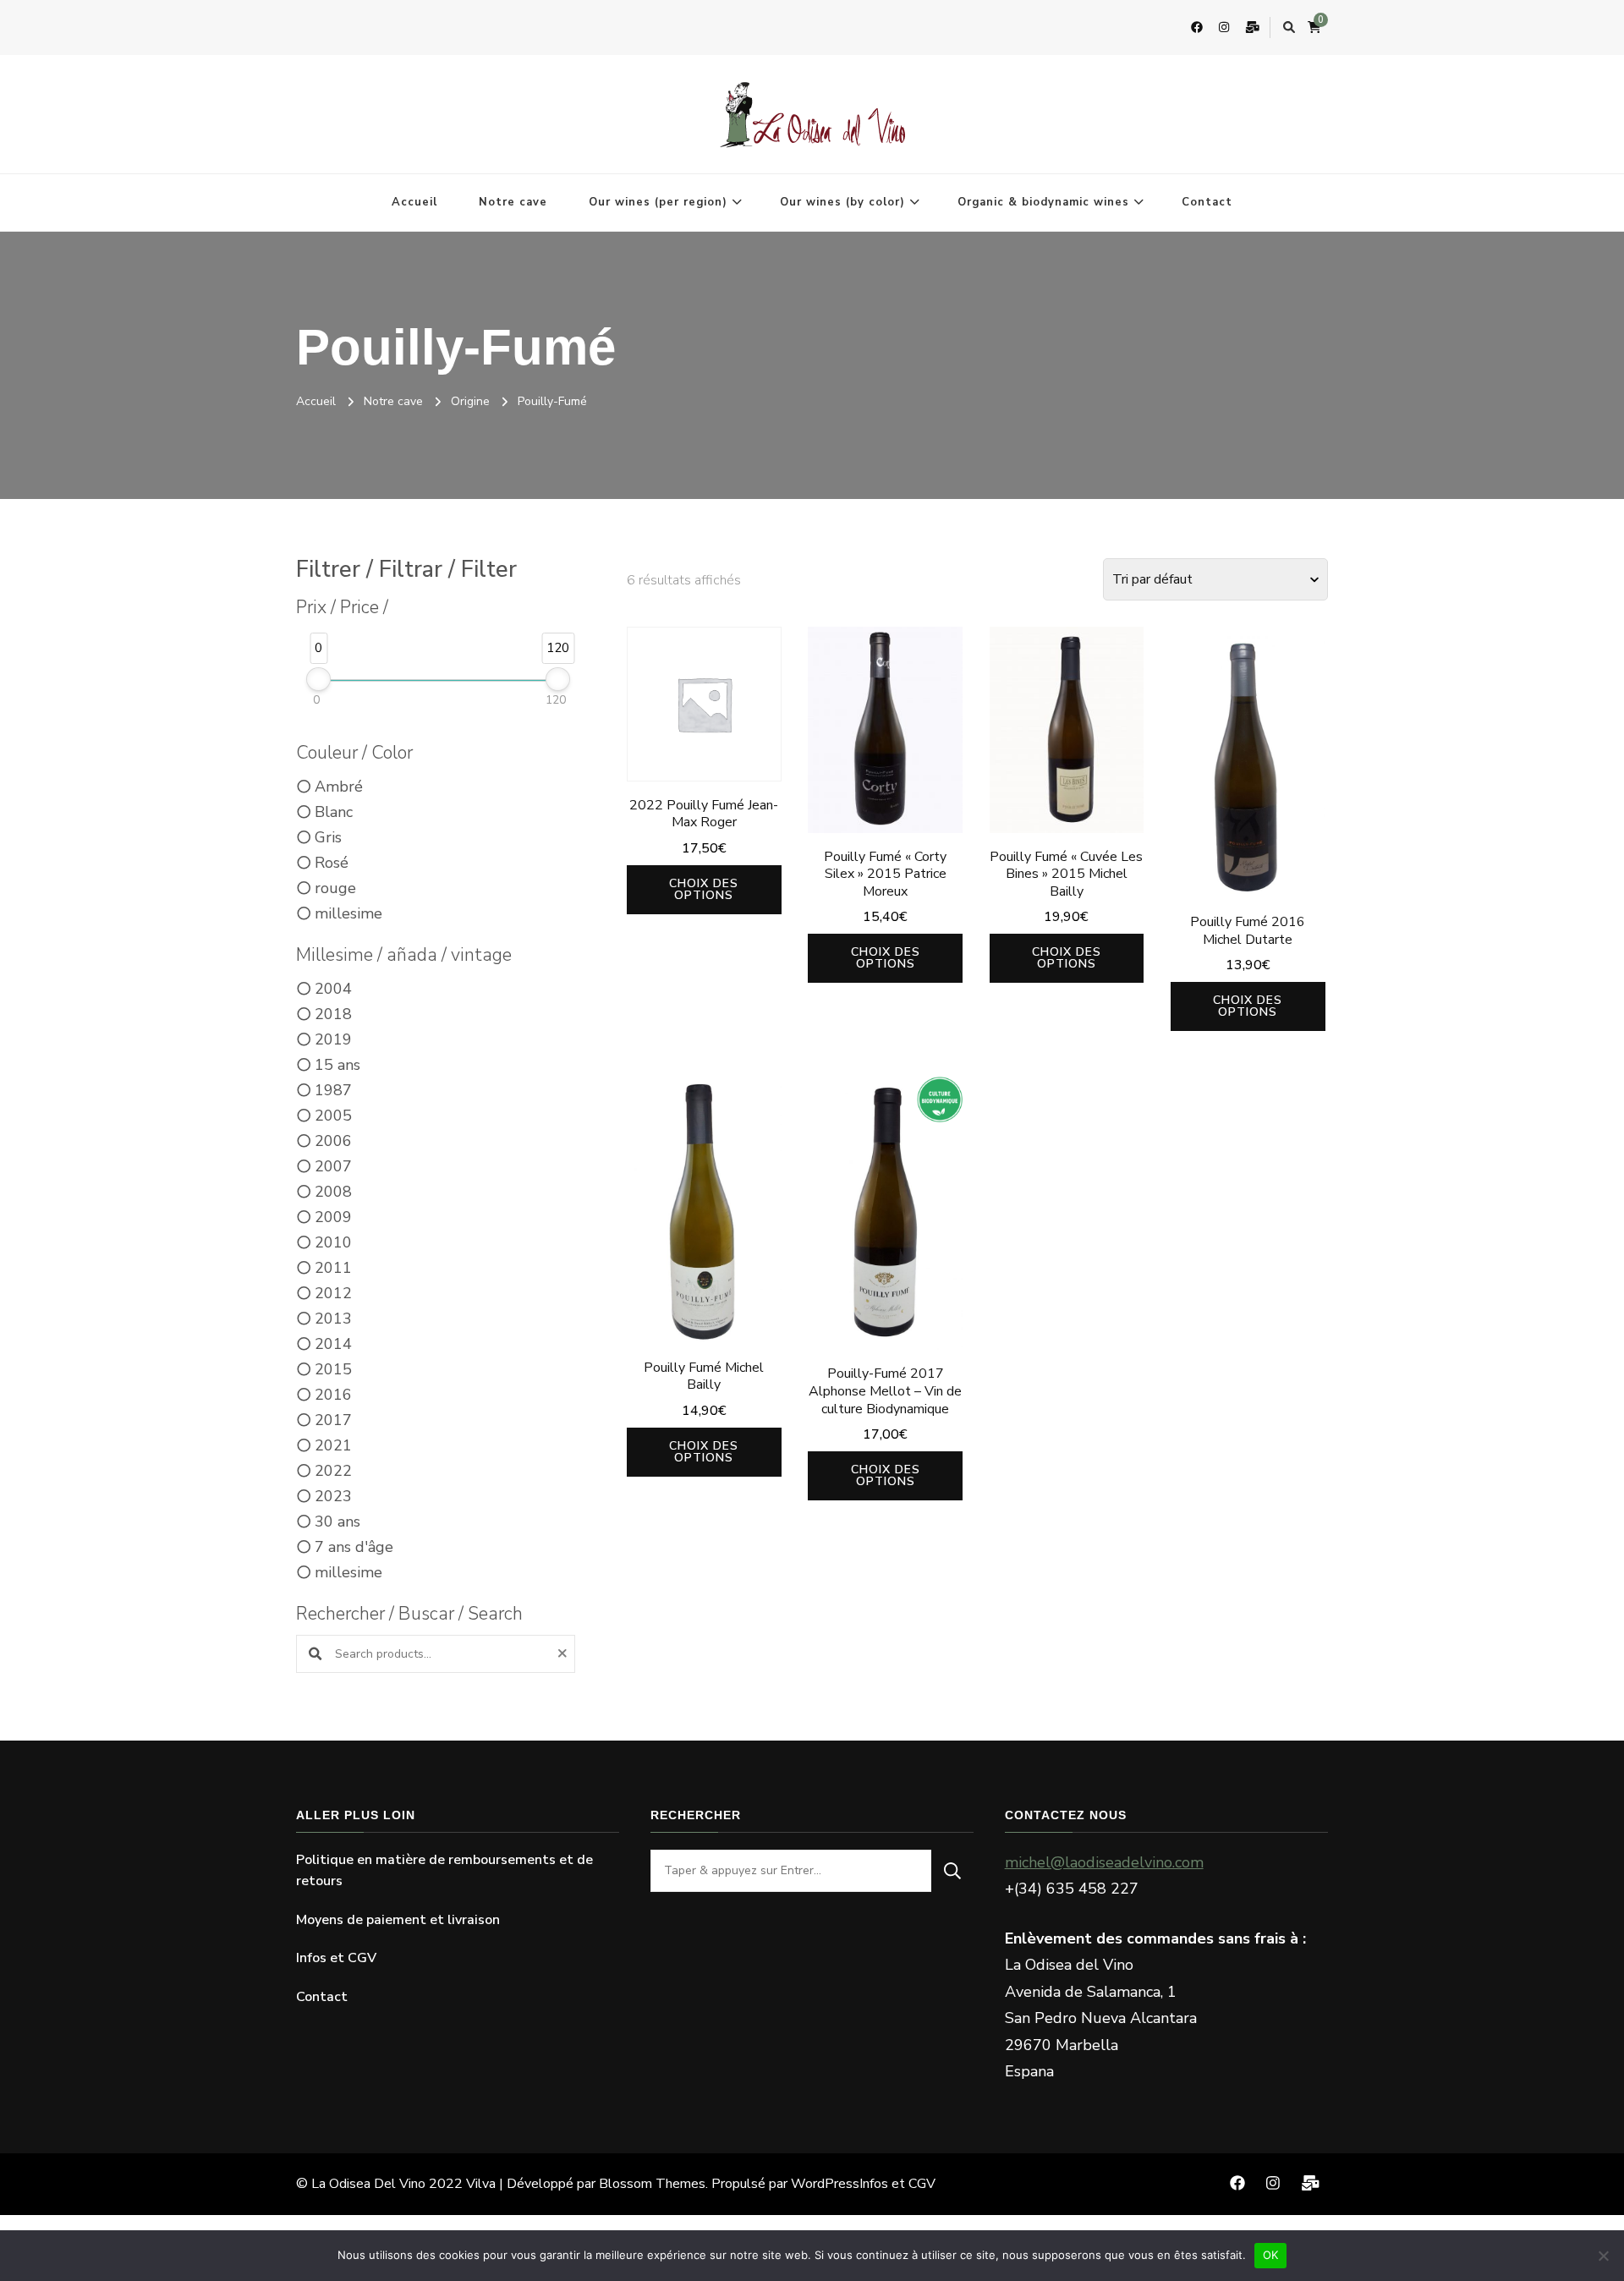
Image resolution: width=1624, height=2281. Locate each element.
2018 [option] (333, 1014)
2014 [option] (333, 1344)
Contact (1207, 202)
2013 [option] (333, 1319)
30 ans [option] (337, 1522)
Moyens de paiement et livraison (398, 1920)
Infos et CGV (336, 1958)
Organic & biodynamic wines (1043, 202)
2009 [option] (333, 1217)
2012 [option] (333, 1293)
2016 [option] (333, 1395)
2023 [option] (333, 1496)
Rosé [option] (332, 863)
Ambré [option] (339, 787)
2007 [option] (333, 1166)
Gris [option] (328, 837)
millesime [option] (348, 913)
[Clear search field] (565, 1654)
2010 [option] (333, 1242)
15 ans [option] (337, 1065)
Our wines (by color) (842, 202)
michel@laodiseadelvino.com (1104, 1862)
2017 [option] (333, 1420)
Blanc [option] (334, 812)
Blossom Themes (652, 2184)
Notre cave (513, 202)
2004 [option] (333, 989)
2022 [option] (333, 1471)
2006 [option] (333, 1141)
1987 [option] (333, 1090)
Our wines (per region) (658, 202)
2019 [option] (333, 1039)
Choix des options (704, 889)
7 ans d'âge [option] (354, 1547)
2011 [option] (333, 1268)
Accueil (414, 202)
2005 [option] (333, 1116)
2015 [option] (333, 1369)
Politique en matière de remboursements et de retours (444, 1871)
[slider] (318, 679)
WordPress (825, 2184)
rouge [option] (335, 888)
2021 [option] (333, 1445)
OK (1271, 2255)
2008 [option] (333, 1192)
